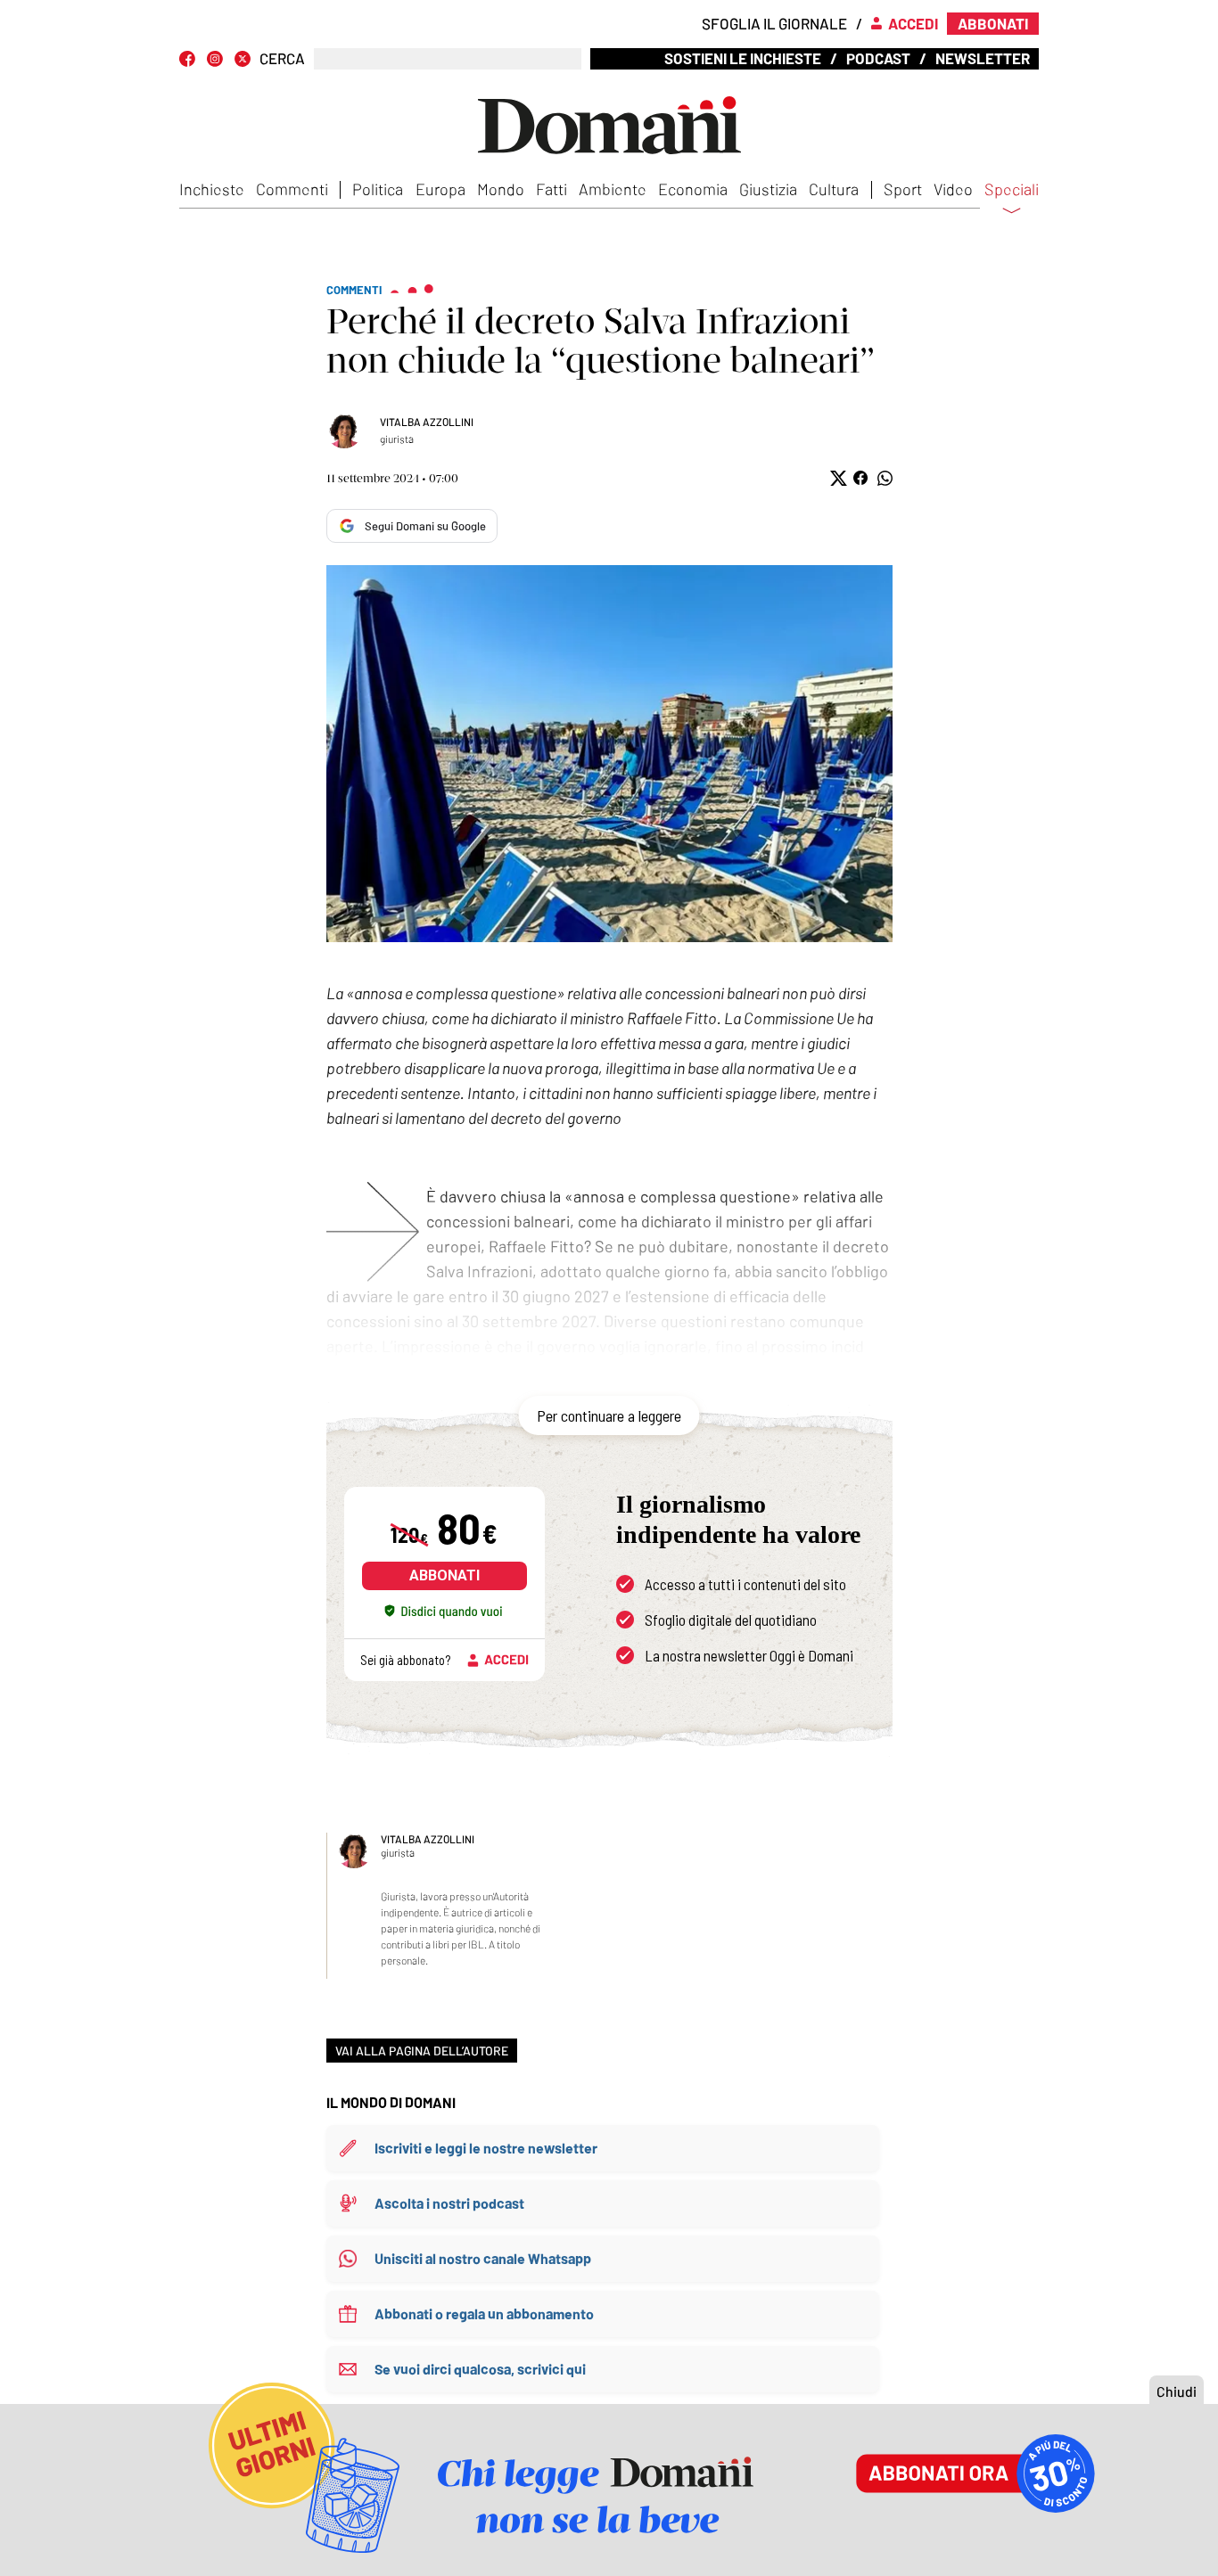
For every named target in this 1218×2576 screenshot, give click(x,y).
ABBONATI (444, 1575)
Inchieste (212, 189)
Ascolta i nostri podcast (449, 2203)
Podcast (878, 58)
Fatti (551, 189)
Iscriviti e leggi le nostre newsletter (486, 2148)
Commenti (292, 189)
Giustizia (768, 189)
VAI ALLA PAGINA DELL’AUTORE (422, 2051)
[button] (837, 478)
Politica (378, 189)
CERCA (282, 58)
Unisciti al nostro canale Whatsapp (483, 2258)
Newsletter (983, 58)
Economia (693, 189)
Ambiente (613, 189)
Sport (903, 189)
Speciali (1012, 190)
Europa (440, 189)
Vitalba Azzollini (427, 422)
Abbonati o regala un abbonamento (484, 2313)
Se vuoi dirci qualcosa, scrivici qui (480, 2369)
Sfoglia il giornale (774, 23)
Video (953, 189)
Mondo (501, 189)
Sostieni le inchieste (743, 58)
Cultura (834, 189)
